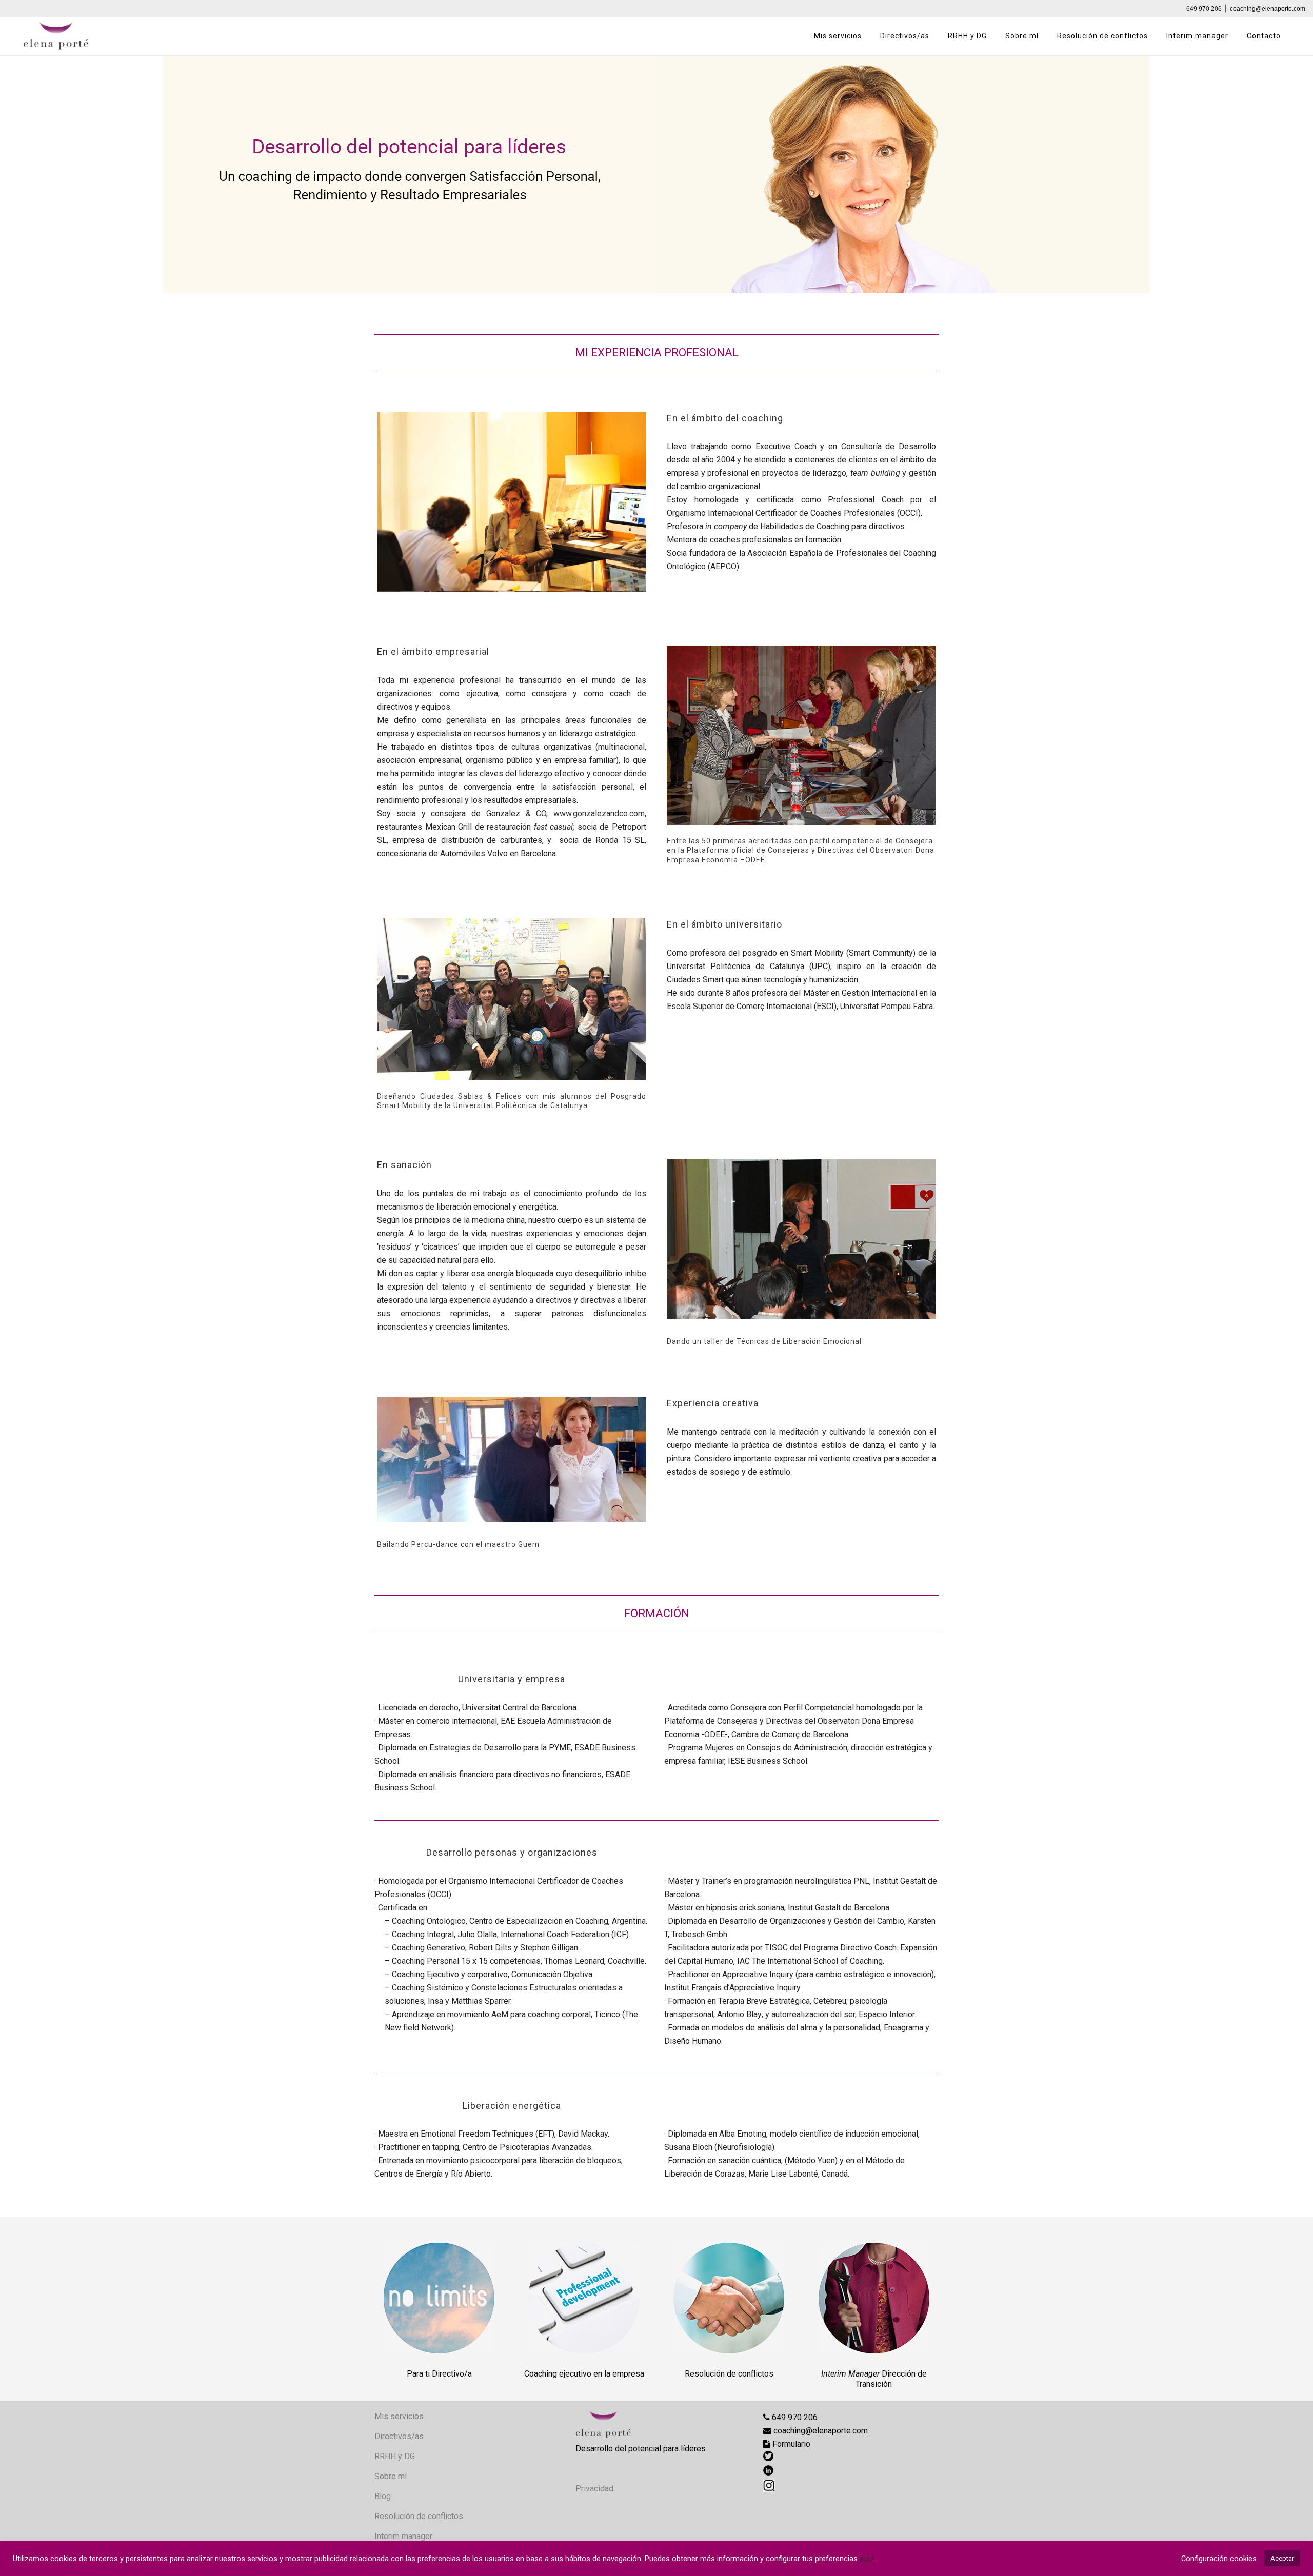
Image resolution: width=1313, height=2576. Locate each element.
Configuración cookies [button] (1219, 2559)
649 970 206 (1204, 9)
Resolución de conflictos (729, 2374)
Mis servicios (399, 2416)
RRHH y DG (395, 2456)
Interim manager (403, 2536)
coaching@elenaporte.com (1268, 9)
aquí (867, 2559)
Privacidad (594, 2489)
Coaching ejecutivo (558, 2374)
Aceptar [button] (1282, 2558)
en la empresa (619, 2374)
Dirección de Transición (891, 2379)
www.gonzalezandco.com (599, 813)
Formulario (790, 2444)
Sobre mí (391, 2476)
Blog (383, 2496)
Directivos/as (399, 2436)
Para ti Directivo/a (439, 2374)
